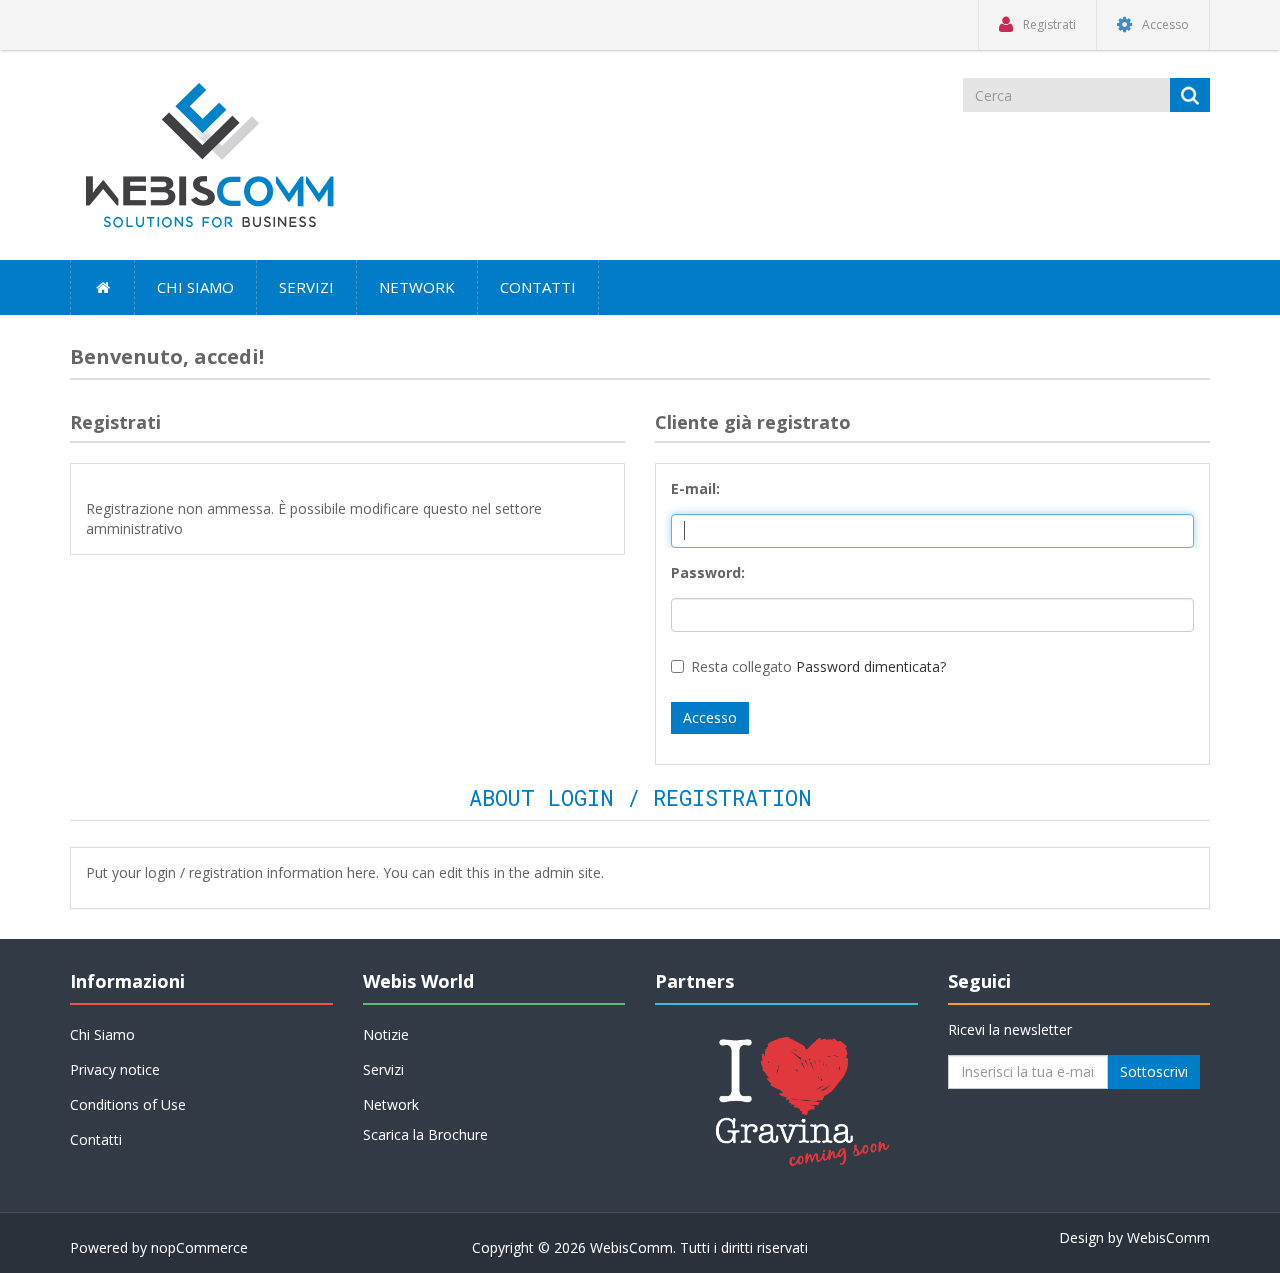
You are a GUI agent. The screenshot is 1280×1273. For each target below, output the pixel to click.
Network (417, 287)
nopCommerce (199, 1247)
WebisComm (1168, 1237)
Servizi (306, 287)
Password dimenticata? (871, 666)
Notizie (386, 1034)
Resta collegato (741, 666)
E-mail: (695, 488)
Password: (708, 572)
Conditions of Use (128, 1104)
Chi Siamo (195, 287)
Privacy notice (115, 1069)
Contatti (538, 287)
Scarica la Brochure (425, 1134)
